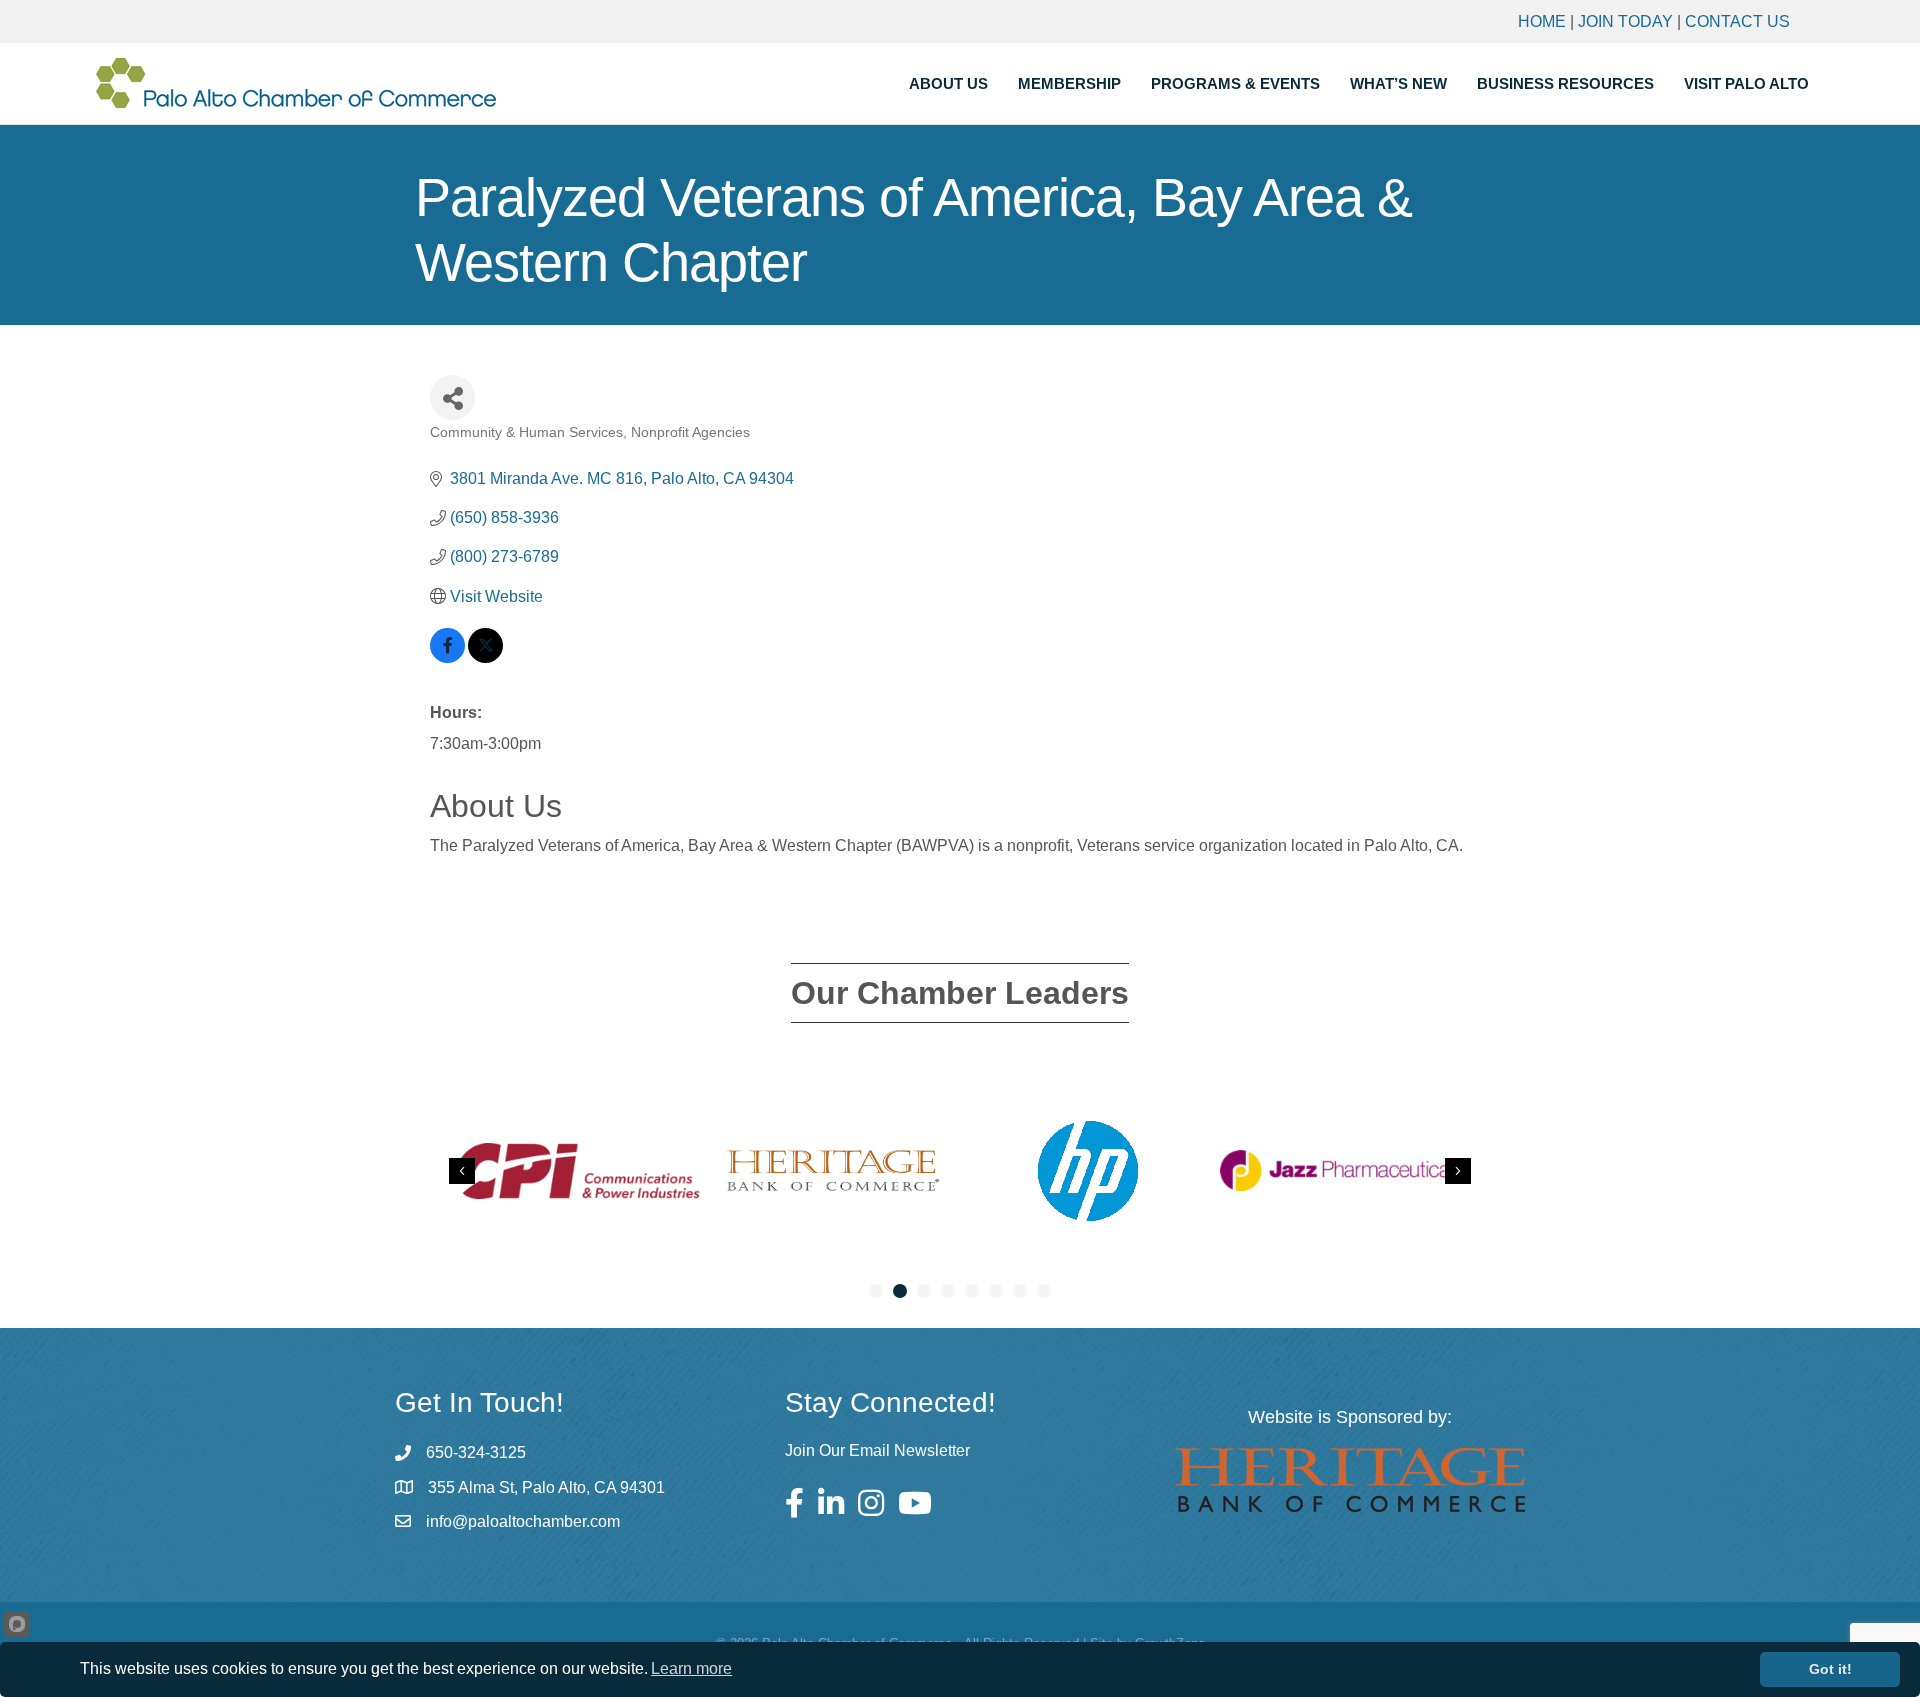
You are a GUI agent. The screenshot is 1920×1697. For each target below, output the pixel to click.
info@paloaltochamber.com (523, 1521)
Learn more (691, 1668)
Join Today (1625, 21)
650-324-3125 (476, 1452)
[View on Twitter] (485, 657)
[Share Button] (452, 397)
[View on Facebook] (447, 657)
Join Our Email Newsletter (877, 1450)
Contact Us (1737, 21)
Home (1542, 21)
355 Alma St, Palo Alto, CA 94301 (546, 1487)
